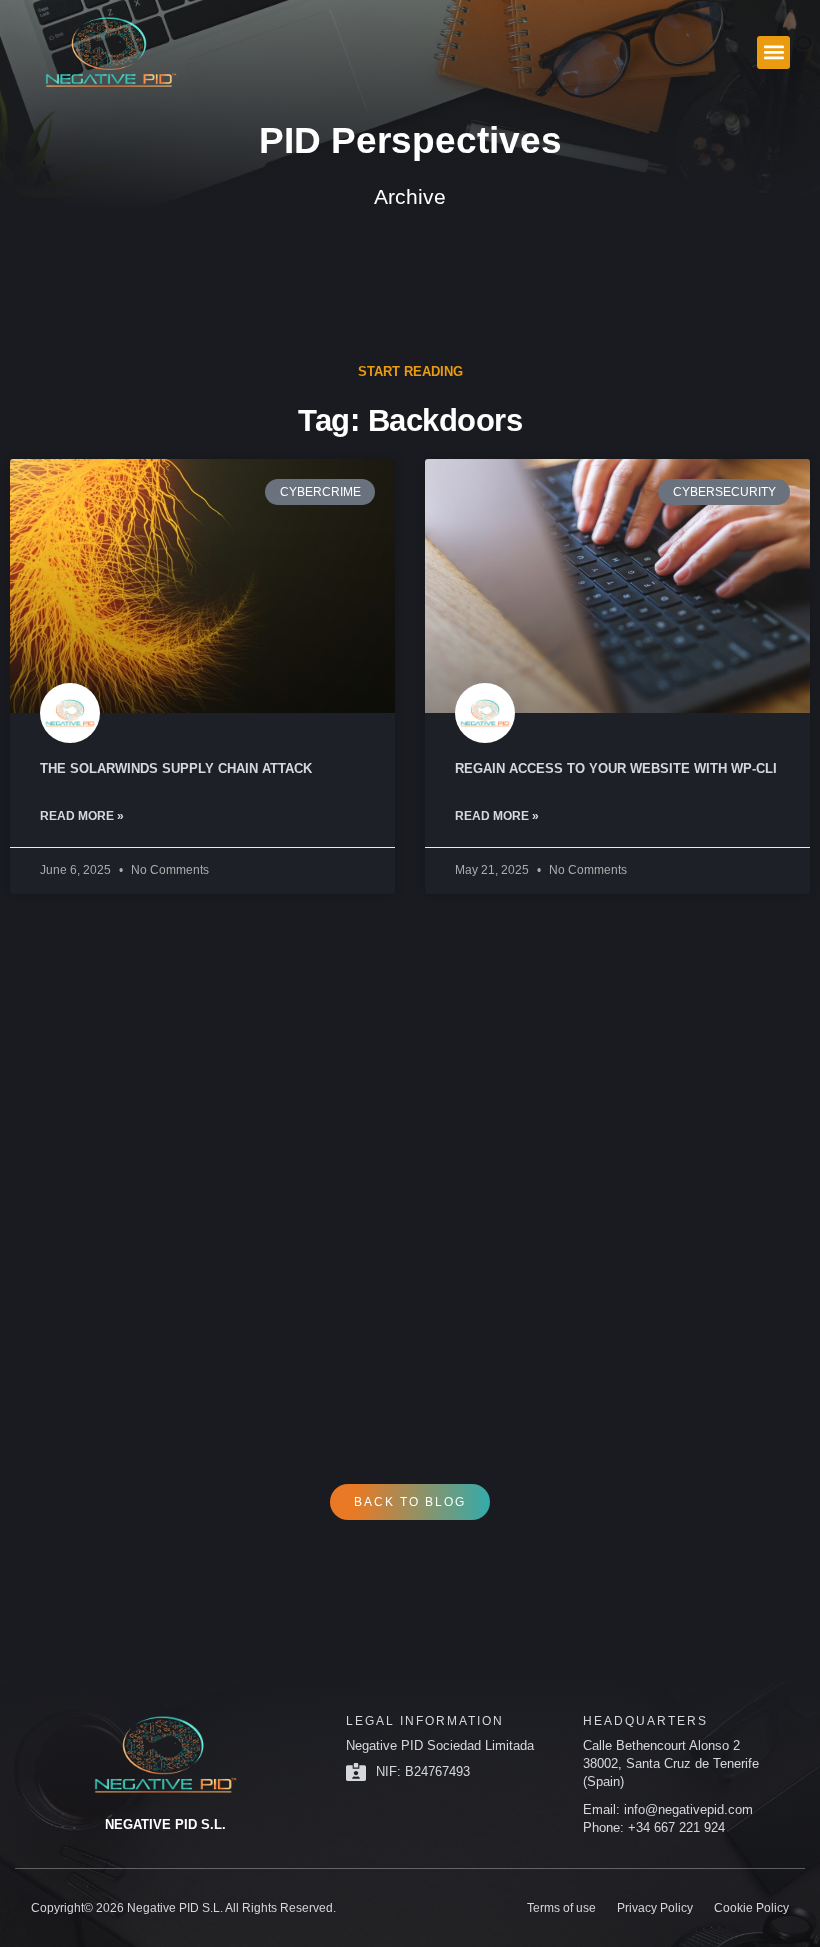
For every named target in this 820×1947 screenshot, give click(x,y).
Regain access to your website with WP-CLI (616, 768)
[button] (773, 52)
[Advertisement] (410, 1154)
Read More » (82, 816)
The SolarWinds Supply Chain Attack (176, 768)
